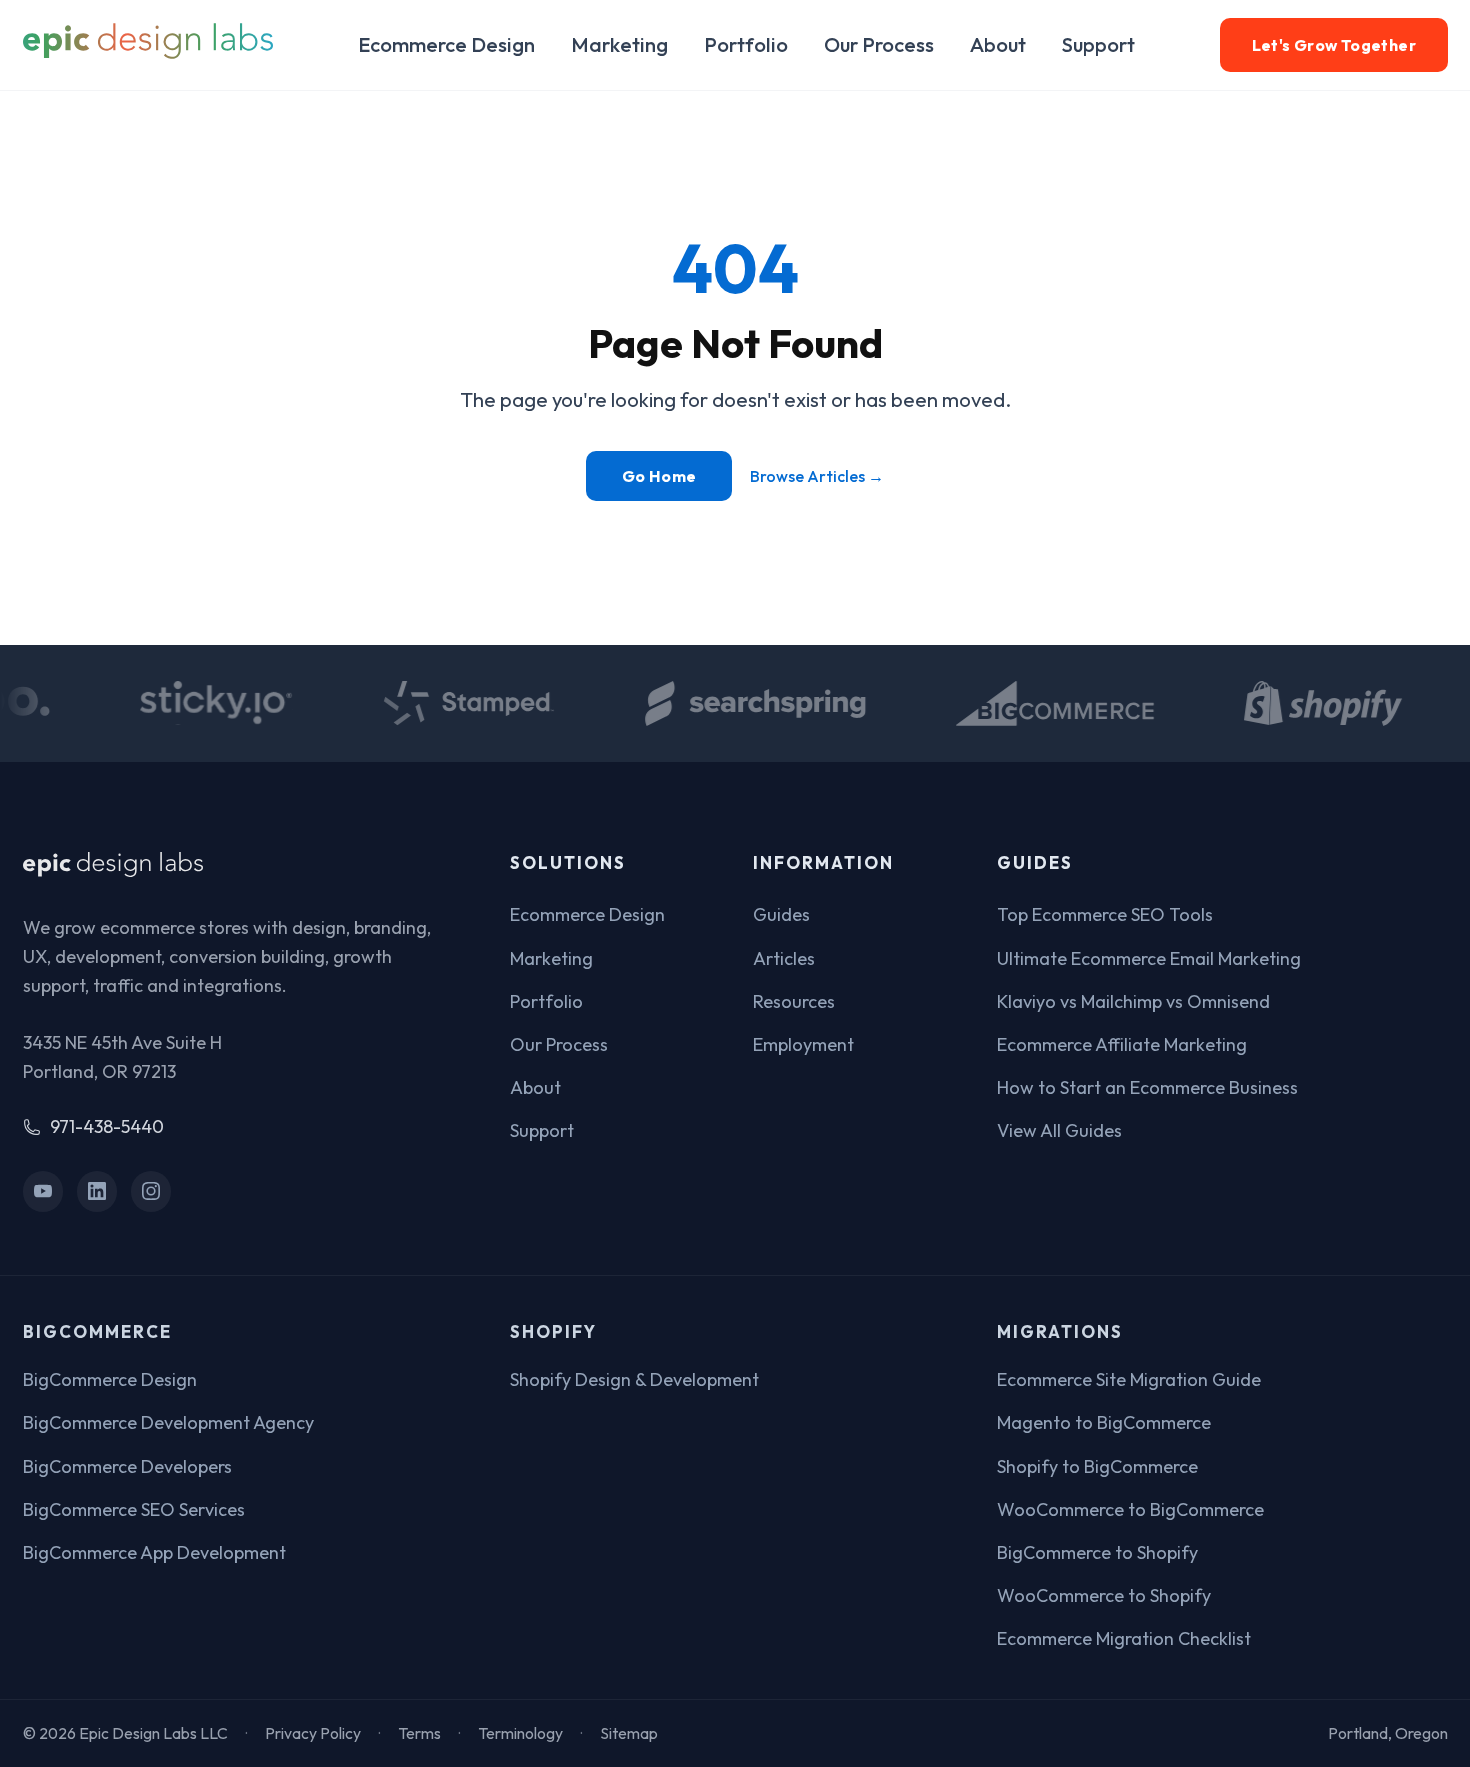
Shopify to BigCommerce (1097, 1466)
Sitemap (629, 1733)
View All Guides (1059, 1130)
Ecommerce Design (446, 44)
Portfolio (746, 44)
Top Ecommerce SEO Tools (1105, 914)
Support (1098, 44)
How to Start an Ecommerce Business (1147, 1087)
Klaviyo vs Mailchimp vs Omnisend (1133, 1001)
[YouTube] (43, 1191)
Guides (781, 914)
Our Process (879, 44)
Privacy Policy (313, 1733)
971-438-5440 (107, 1126)
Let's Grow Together (1334, 45)
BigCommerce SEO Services (134, 1509)
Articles (784, 958)
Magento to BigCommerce (1104, 1422)
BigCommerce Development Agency (168, 1422)
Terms (419, 1733)
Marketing (619, 44)
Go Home (659, 476)
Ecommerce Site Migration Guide (1129, 1379)
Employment (803, 1044)
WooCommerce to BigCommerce (1130, 1509)
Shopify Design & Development (634, 1379)
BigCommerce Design (110, 1379)
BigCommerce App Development (154, 1552)
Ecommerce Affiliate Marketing (1122, 1044)
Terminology (520, 1733)
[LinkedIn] (97, 1191)
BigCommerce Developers (127, 1466)
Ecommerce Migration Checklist (1124, 1638)
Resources (794, 1001)
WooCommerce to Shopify (1104, 1595)
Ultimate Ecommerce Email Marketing (1149, 958)
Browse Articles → (817, 476)
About (998, 44)
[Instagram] (151, 1191)
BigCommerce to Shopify (1097, 1552)
